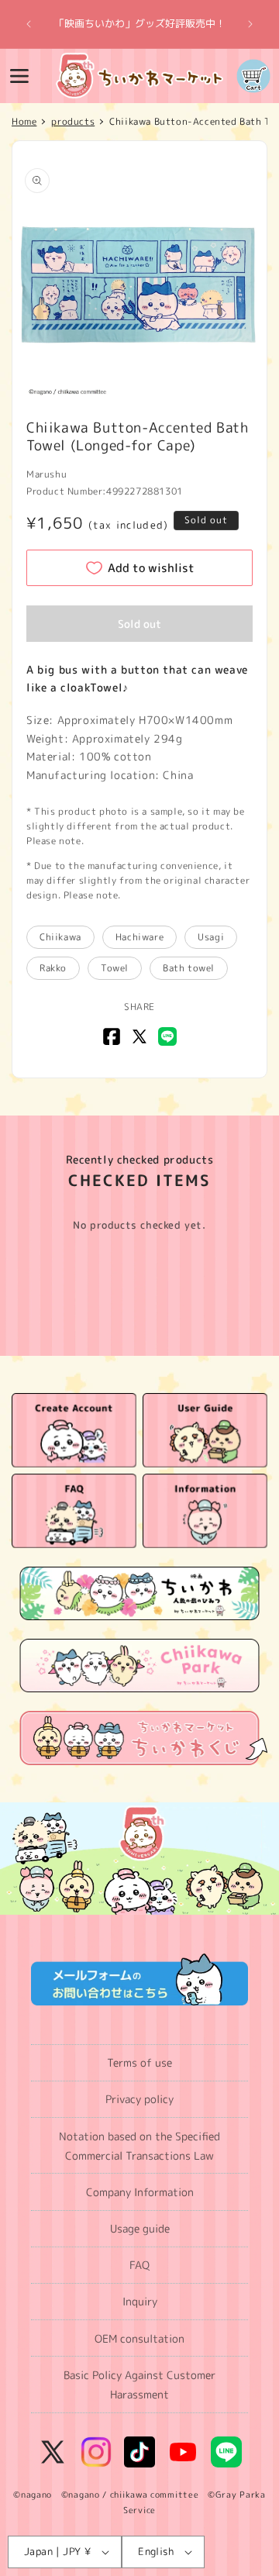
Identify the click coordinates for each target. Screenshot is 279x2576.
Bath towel (189, 968)
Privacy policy (139, 2099)
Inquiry (140, 2301)
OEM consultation (139, 2338)
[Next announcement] (250, 24)
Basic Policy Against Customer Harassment (139, 2385)
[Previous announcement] (29, 24)
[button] (19, 76)
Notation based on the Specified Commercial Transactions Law (139, 2146)
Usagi (211, 937)
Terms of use (139, 2062)
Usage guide (140, 2228)
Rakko (53, 968)
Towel (115, 968)
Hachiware (139, 937)
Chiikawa (60, 937)
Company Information (140, 2192)
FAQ (139, 2265)
